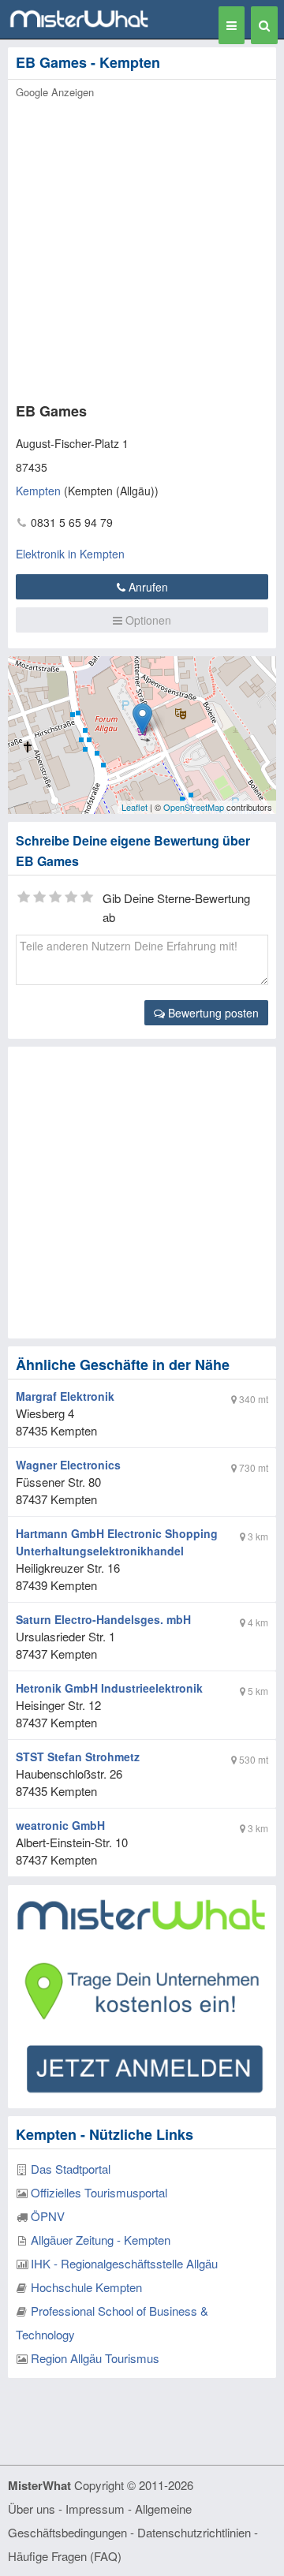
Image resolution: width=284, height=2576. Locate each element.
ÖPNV (48, 2216)
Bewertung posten (212, 1013)
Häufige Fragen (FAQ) (65, 2556)
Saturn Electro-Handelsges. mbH (103, 1619)
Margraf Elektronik (65, 1396)
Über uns (32, 2509)
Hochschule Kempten (86, 2287)
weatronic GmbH (60, 1825)
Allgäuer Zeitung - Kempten (101, 2240)
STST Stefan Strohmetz (78, 1757)
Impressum (95, 2509)
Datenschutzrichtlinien (194, 2532)
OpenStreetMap (194, 807)
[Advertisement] (142, 246)
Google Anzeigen (55, 92)
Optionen (147, 620)
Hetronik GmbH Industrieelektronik (109, 1688)
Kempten (38, 491)
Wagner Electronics (68, 1465)
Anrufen (147, 587)
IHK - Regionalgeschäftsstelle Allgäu (124, 2263)
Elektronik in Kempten (70, 554)
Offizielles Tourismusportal (99, 2192)
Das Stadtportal (71, 2169)
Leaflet (135, 807)
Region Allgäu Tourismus (95, 2358)
